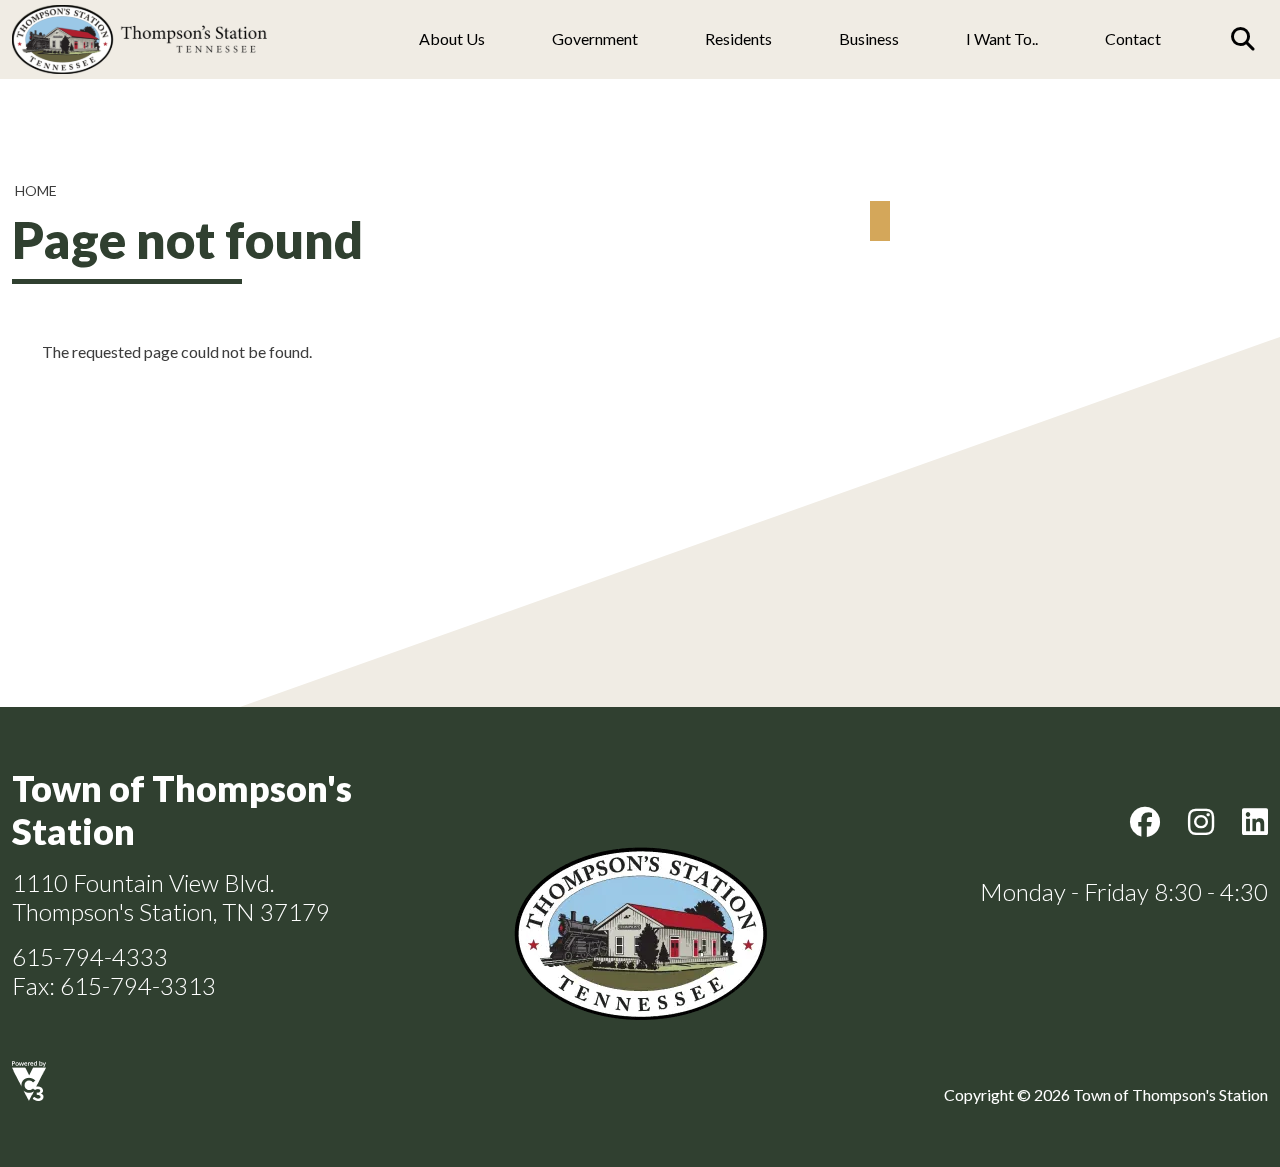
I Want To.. (1002, 38)
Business (869, 38)
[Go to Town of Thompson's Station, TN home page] (139, 10)
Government (595, 38)
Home (36, 190)
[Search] (1243, 39)
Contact (1133, 38)
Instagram (1201, 822)
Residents (738, 38)
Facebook (1145, 822)
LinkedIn (1255, 822)
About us (452, 38)
